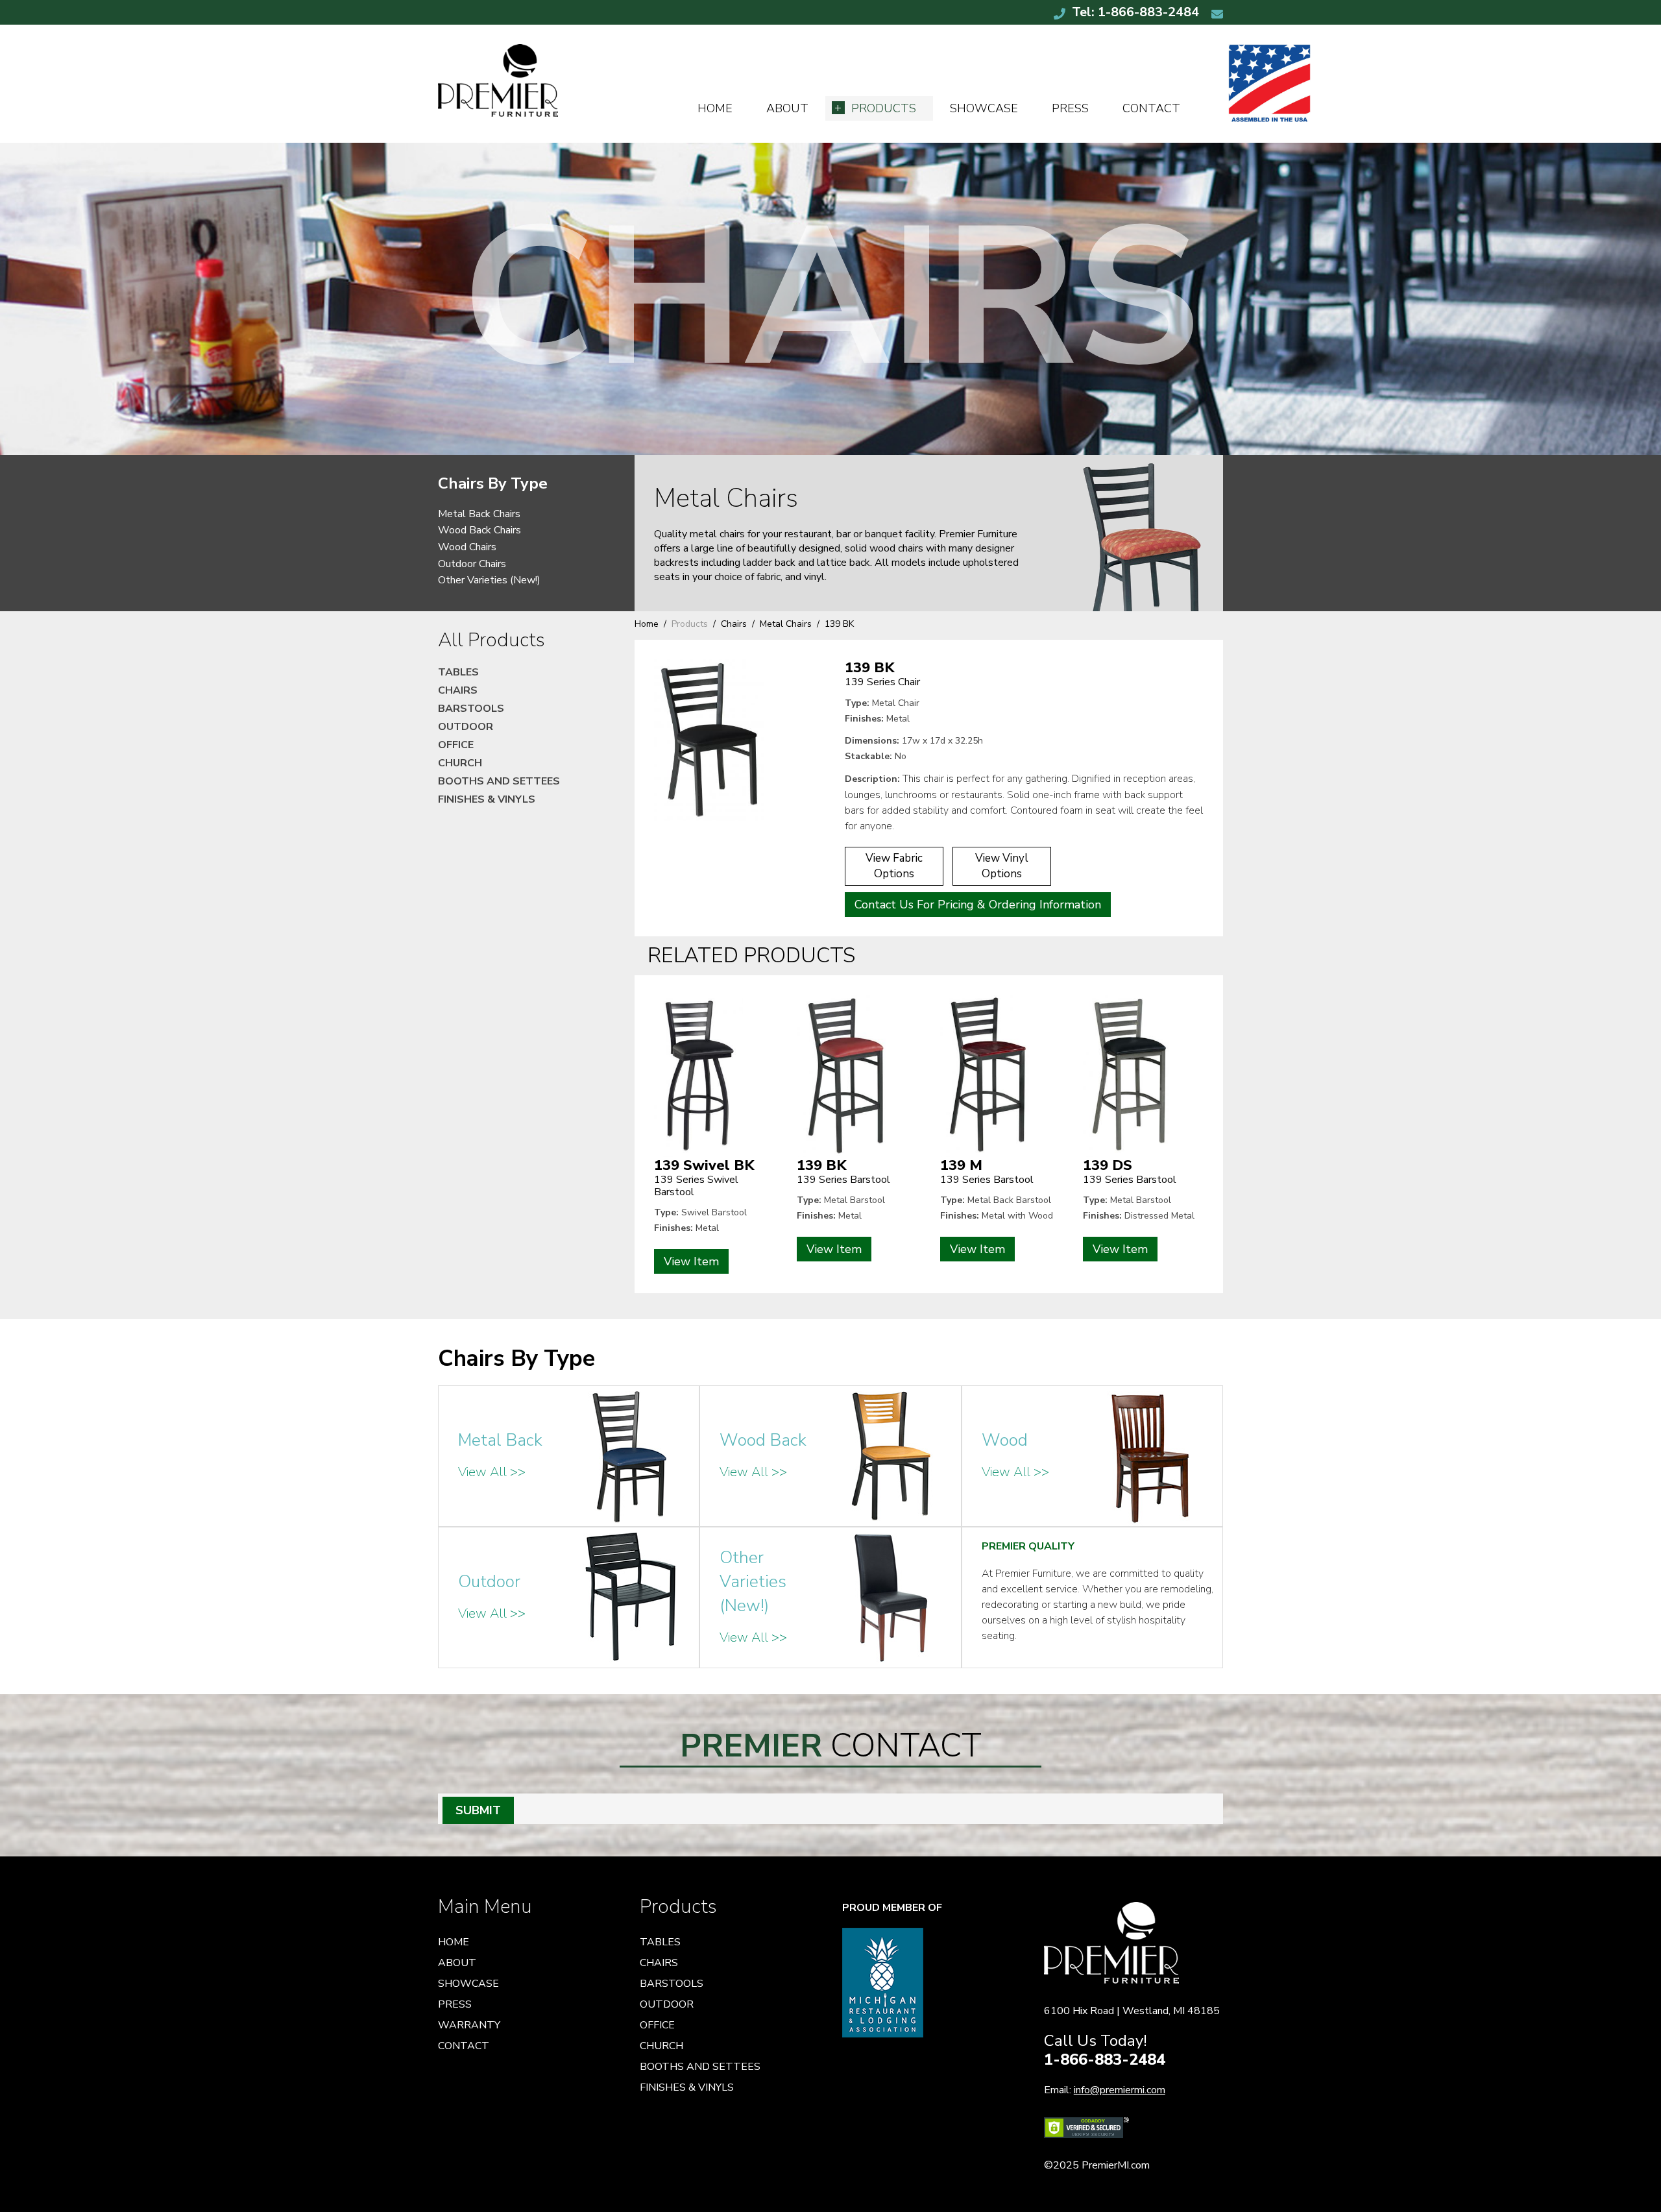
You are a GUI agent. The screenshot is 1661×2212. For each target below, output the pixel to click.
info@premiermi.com (1120, 2090)
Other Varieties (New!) (489, 580)
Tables (458, 672)
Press (1070, 108)
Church (460, 763)
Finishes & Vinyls (487, 799)
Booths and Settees (499, 781)
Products (884, 108)
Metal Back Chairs (479, 514)
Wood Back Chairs (479, 530)
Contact (1151, 108)
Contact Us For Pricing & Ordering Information (978, 905)
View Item (691, 1261)
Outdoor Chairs (472, 564)
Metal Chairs (786, 624)
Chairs (734, 624)
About (787, 108)
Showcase (984, 108)
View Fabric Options (894, 866)
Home (715, 108)
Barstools (471, 709)
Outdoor (466, 727)
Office (456, 745)
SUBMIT (478, 1810)
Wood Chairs (467, 547)
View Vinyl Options (1002, 866)
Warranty (469, 2025)
